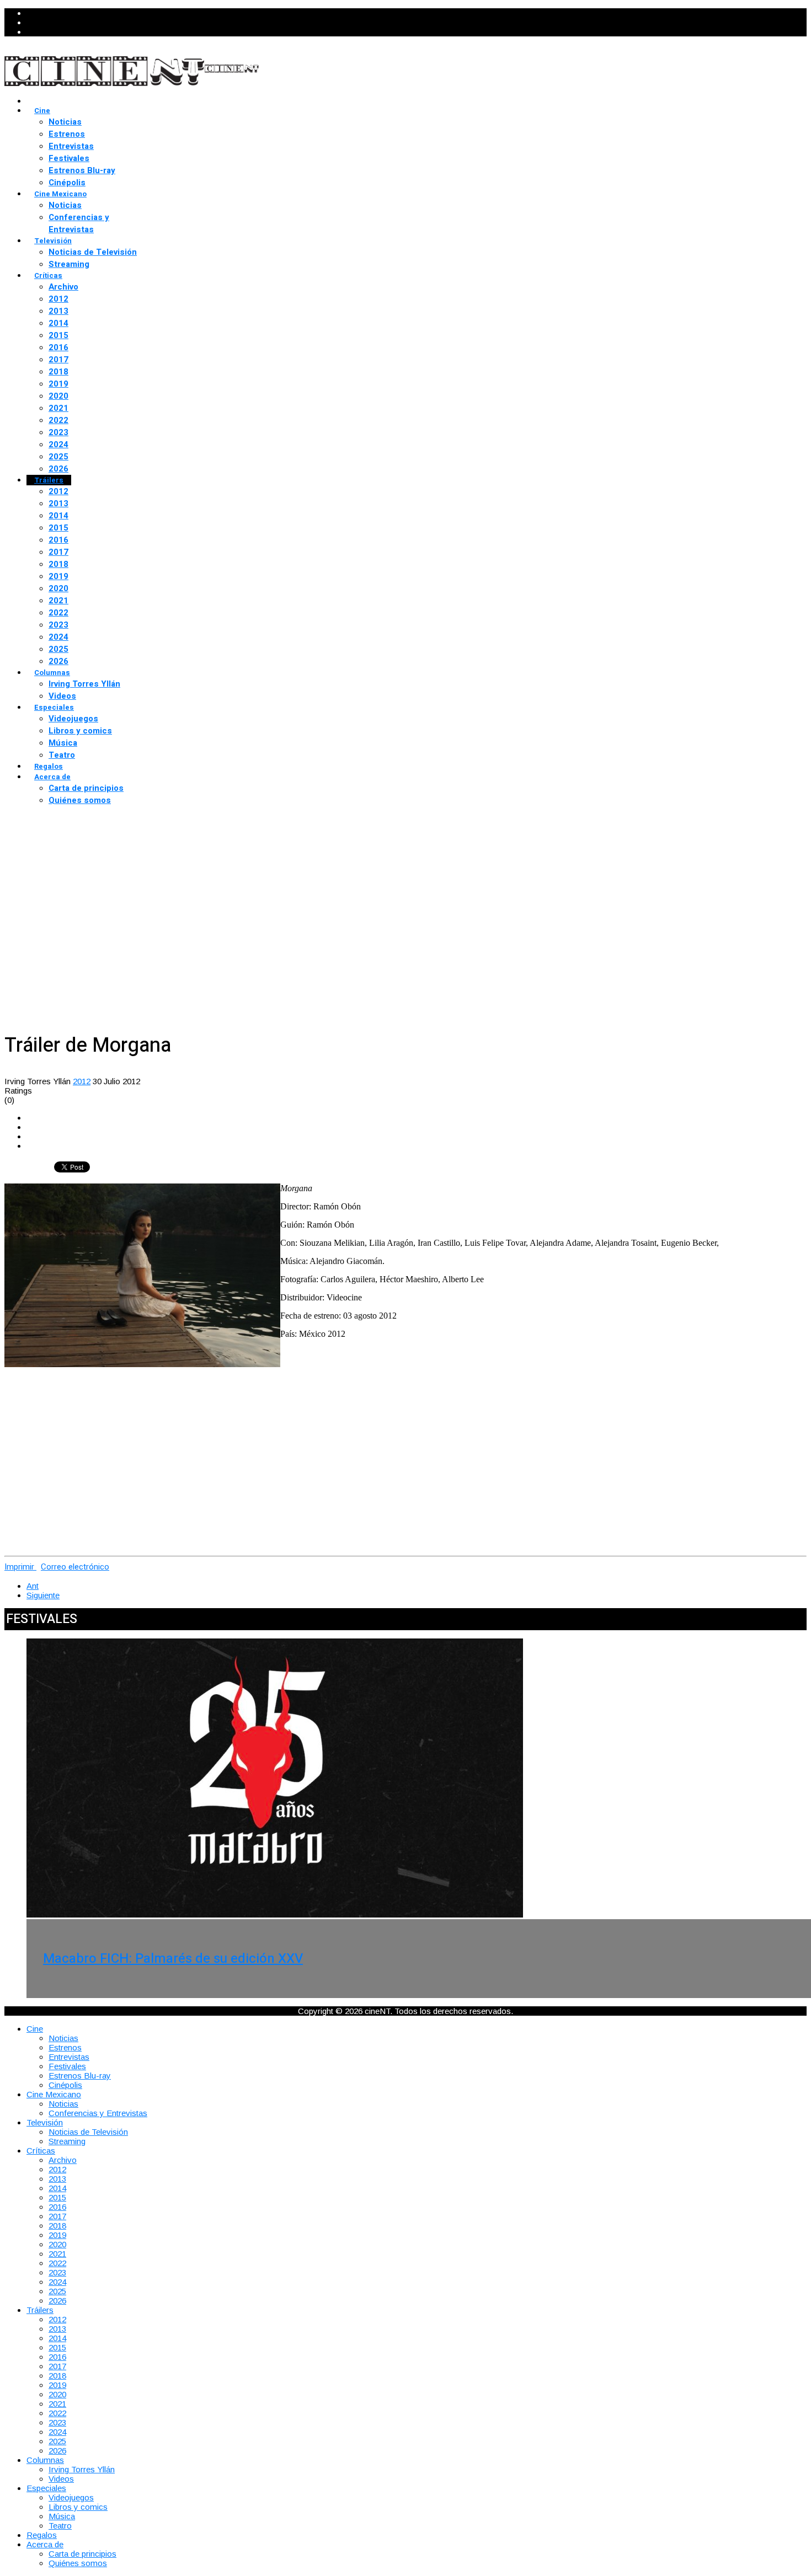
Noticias (65, 122)
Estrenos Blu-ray (82, 170)
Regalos (49, 766)
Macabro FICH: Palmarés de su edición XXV (173, 1959)
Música (63, 743)
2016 (58, 347)
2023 (58, 432)
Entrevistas (71, 146)
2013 (58, 311)
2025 (58, 457)
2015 (58, 335)
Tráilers (49, 480)
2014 (58, 323)
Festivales (69, 158)
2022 (58, 420)
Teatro (62, 755)
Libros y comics (80, 731)
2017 (58, 360)
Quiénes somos (80, 800)
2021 (58, 408)
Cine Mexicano (60, 194)
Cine (42, 111)
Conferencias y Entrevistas (79, 223)
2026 (58, 469)
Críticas (48, 275)
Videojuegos (73, 719)
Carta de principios (86, 788)
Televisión (53, 241)
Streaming (69, 264)
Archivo (63, 287)
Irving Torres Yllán (84, 684)
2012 (58, 299)
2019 (58, 384)
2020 (58, 396)
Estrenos (67, 134)
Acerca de (52, 777)
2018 (58, 372)
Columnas (52, 673)
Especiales (54, 707)
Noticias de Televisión (93, 252)
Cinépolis (67, 183)
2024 (58, 444)
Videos (62, 696)
